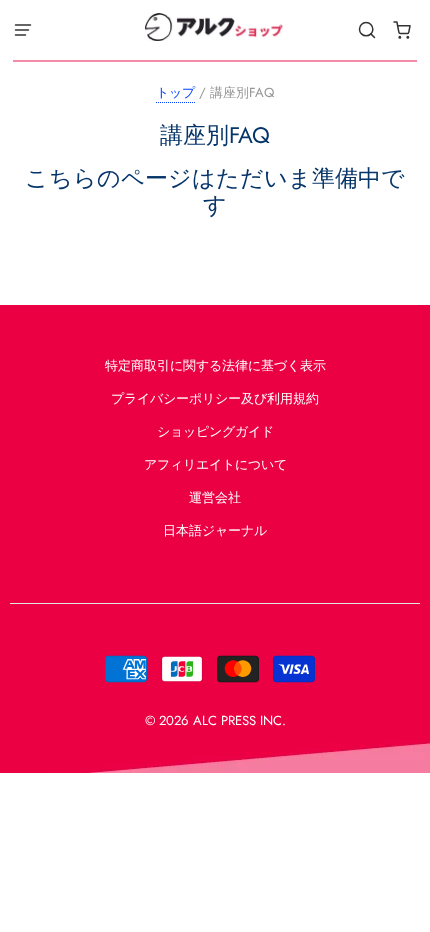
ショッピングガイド (215, 431)
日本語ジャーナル (215, 530)
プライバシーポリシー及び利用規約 (215, 398)
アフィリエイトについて (215, 464)
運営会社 (215, 497)
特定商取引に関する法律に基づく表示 (215, 365)
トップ (175, 92)
